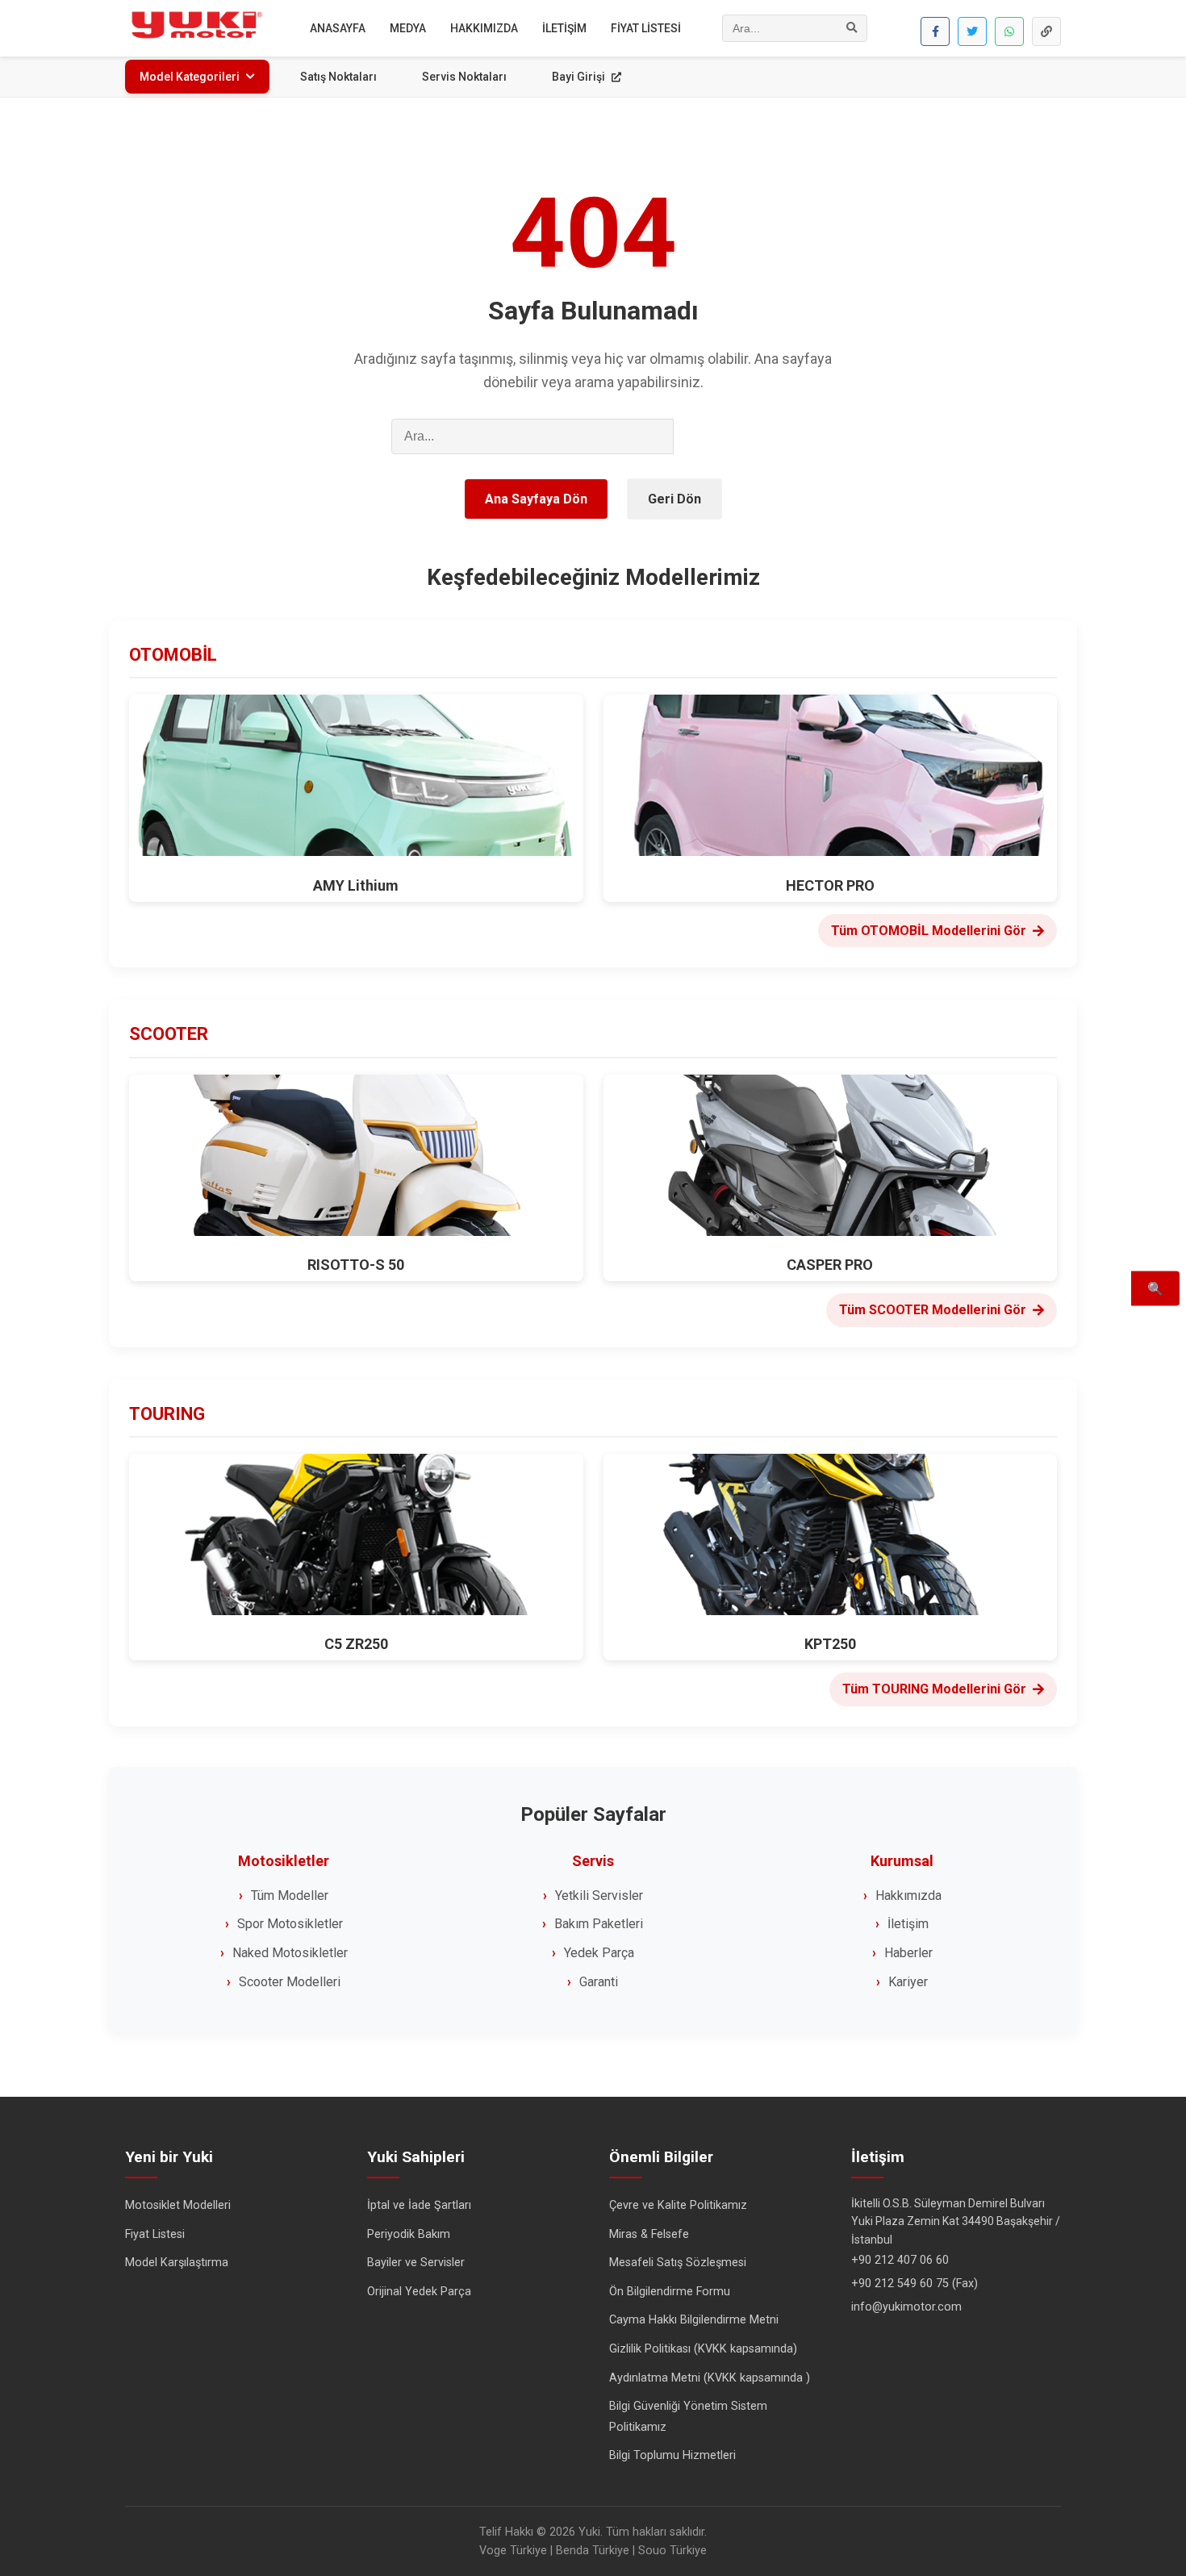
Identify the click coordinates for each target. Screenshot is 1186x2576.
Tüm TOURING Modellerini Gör (934, 1689)
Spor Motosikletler (290, 1924)
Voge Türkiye (513, 2551)
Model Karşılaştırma (177, 2263)
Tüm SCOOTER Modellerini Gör (933, 1310)
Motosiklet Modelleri (178, 2205)
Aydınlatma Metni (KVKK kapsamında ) (710, 2378)
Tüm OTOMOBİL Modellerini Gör (929, 931)
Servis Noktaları (464, 77)
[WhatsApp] (1009, 31)
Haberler (908, 1953)
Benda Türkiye (593, 2551)
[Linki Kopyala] (1046, 31)
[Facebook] (935, 31)
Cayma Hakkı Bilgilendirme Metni (694, 2320)
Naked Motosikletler (290, 1953)
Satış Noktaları (338, 77)
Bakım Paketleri (599, 1924)
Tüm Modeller (290, 1895)
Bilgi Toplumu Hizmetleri (672, 2455)
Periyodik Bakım (409, 2234)
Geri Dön (674, 499)
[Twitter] (972, 31)
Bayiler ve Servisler (416, 2263)
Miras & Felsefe (649, 2234)
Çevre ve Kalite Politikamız (678, 2205)
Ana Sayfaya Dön (536, 499)
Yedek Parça (599, 1953)
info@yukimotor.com (906, 2307)
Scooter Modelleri (290, 1982)
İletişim (908, 1924)
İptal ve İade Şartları (419, 2205)
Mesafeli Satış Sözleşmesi (678, 2263)
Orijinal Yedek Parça (419, 2292)
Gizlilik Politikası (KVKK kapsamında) (703, 2349)
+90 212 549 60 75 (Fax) (915, 2284)
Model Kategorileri (190, 77)
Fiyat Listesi (155, 2234)
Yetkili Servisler (599, 1895)
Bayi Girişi (580, 77)
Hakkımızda (908, 1895)
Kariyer (908, 1982)
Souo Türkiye (672, 2551)
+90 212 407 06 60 (900, 2260)
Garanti (599, 1982)
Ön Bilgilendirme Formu (670, 2292)
